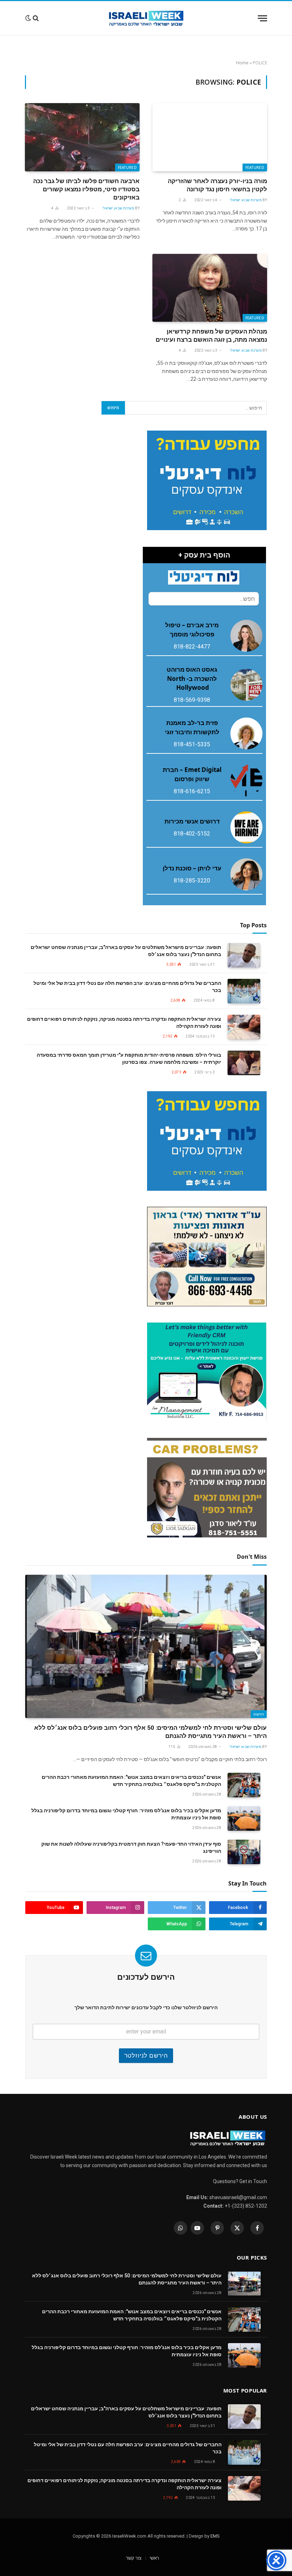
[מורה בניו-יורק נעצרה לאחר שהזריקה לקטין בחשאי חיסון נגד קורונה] (210, 137)
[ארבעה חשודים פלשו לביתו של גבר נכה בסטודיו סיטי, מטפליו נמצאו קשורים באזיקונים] (82, 137)
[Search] (36, 18)
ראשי (154, 2558)
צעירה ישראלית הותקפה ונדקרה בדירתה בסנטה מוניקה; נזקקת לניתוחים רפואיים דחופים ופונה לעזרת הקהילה (124, 1023)
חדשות (259, 1714)
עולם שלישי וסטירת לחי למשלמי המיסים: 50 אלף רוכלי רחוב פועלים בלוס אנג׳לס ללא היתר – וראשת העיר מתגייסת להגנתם (150, 1732)
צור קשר (134, 2558)
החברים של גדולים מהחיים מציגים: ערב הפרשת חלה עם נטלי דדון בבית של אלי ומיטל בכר (127, 987)
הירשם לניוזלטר (146, 2055)
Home (242, 63)
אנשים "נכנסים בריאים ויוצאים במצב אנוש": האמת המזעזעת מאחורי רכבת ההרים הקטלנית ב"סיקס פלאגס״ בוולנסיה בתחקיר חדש (131, 1781)
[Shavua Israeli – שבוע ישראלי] (146, 18)
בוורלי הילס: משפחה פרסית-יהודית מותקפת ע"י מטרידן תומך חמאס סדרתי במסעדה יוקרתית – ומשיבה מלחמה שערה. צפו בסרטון (129, 1058)
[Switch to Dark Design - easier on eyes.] (28, 18)
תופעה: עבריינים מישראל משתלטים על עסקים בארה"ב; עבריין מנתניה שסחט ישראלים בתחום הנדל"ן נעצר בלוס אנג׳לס (126, 951)
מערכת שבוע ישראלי (246, 200)
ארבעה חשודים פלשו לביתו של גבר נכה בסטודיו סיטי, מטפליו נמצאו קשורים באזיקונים (86, 189)
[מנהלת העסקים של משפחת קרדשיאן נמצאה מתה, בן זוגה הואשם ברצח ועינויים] (210, 288)
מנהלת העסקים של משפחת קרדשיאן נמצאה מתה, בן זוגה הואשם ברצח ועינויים (211, 335)
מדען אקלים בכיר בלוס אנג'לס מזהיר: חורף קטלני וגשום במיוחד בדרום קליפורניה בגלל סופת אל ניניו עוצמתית (126, 1814)
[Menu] (262, 18)
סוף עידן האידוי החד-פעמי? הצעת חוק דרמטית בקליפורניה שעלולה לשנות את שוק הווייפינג (131, 1847)
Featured (255, 167)
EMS (215, 2536)
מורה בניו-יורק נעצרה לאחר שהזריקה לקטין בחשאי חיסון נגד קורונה (217, 185)
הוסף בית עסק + (204, 555)
